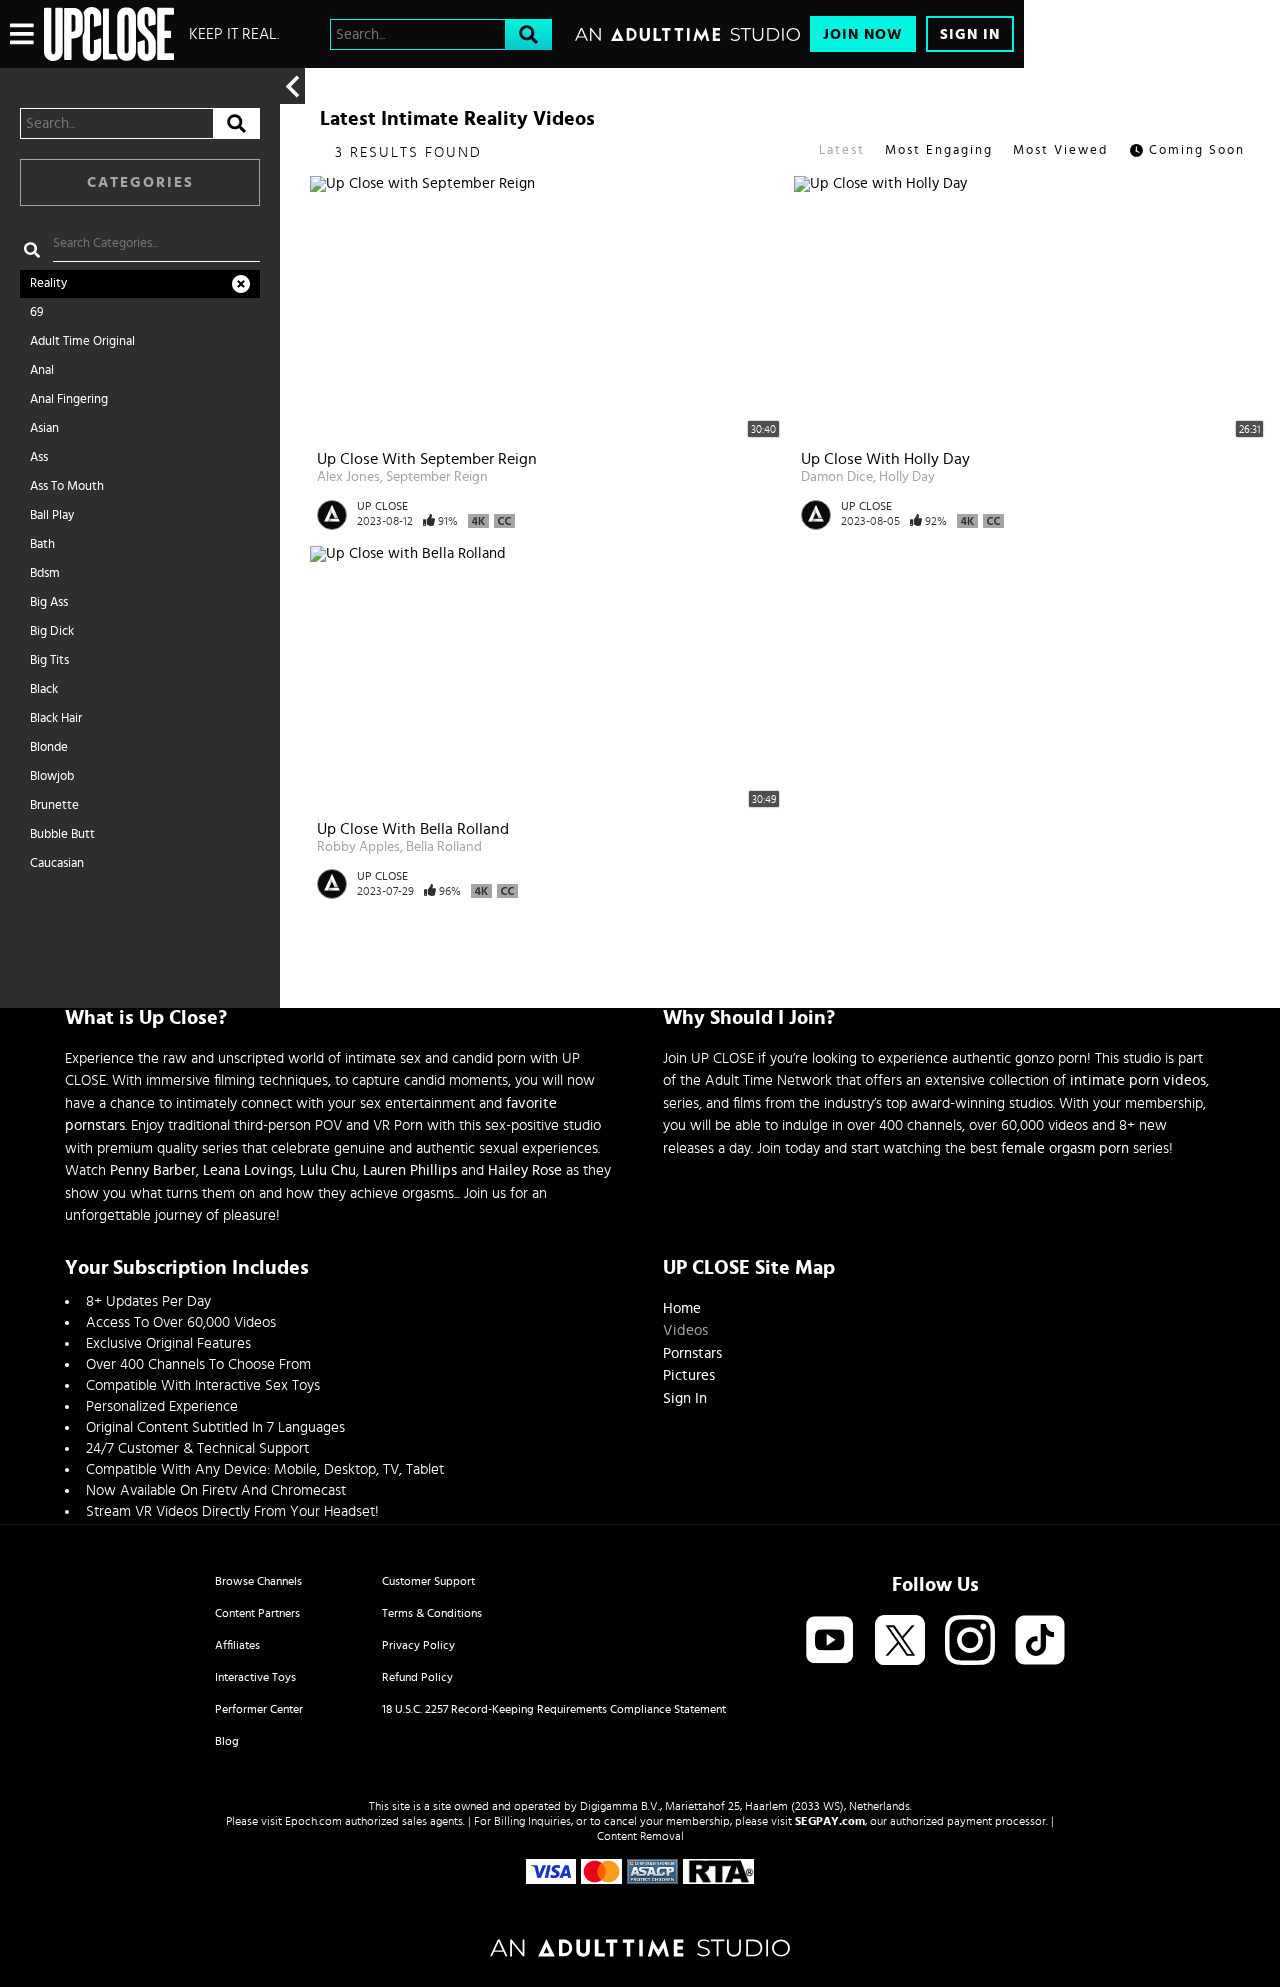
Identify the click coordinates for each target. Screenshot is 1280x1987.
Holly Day (907, 477)
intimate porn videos (1138, 1080)
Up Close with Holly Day (885, 459)
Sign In (970, 34)
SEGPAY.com (830, 1821)
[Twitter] (900, 1641)
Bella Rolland (444, 847)
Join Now (863, 34)
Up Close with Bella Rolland (413, 829)
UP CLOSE (382, 506)
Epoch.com (313, 1821)
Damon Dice (837, 477)
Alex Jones (348, 477)
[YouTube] (830, 1641)
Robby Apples (358, 847)
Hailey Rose (525, 1170)
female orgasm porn (1065, 1148)
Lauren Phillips (410, 1170)
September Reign (437, 477)
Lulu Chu (328, 1170)
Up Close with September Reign (427, 459)
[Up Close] (109, 34)
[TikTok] (1040, 1641)
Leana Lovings (248, 1170)
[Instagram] (970, 1641)
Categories (140, 182)
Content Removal (640, 1836)
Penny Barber (153, 1170)
